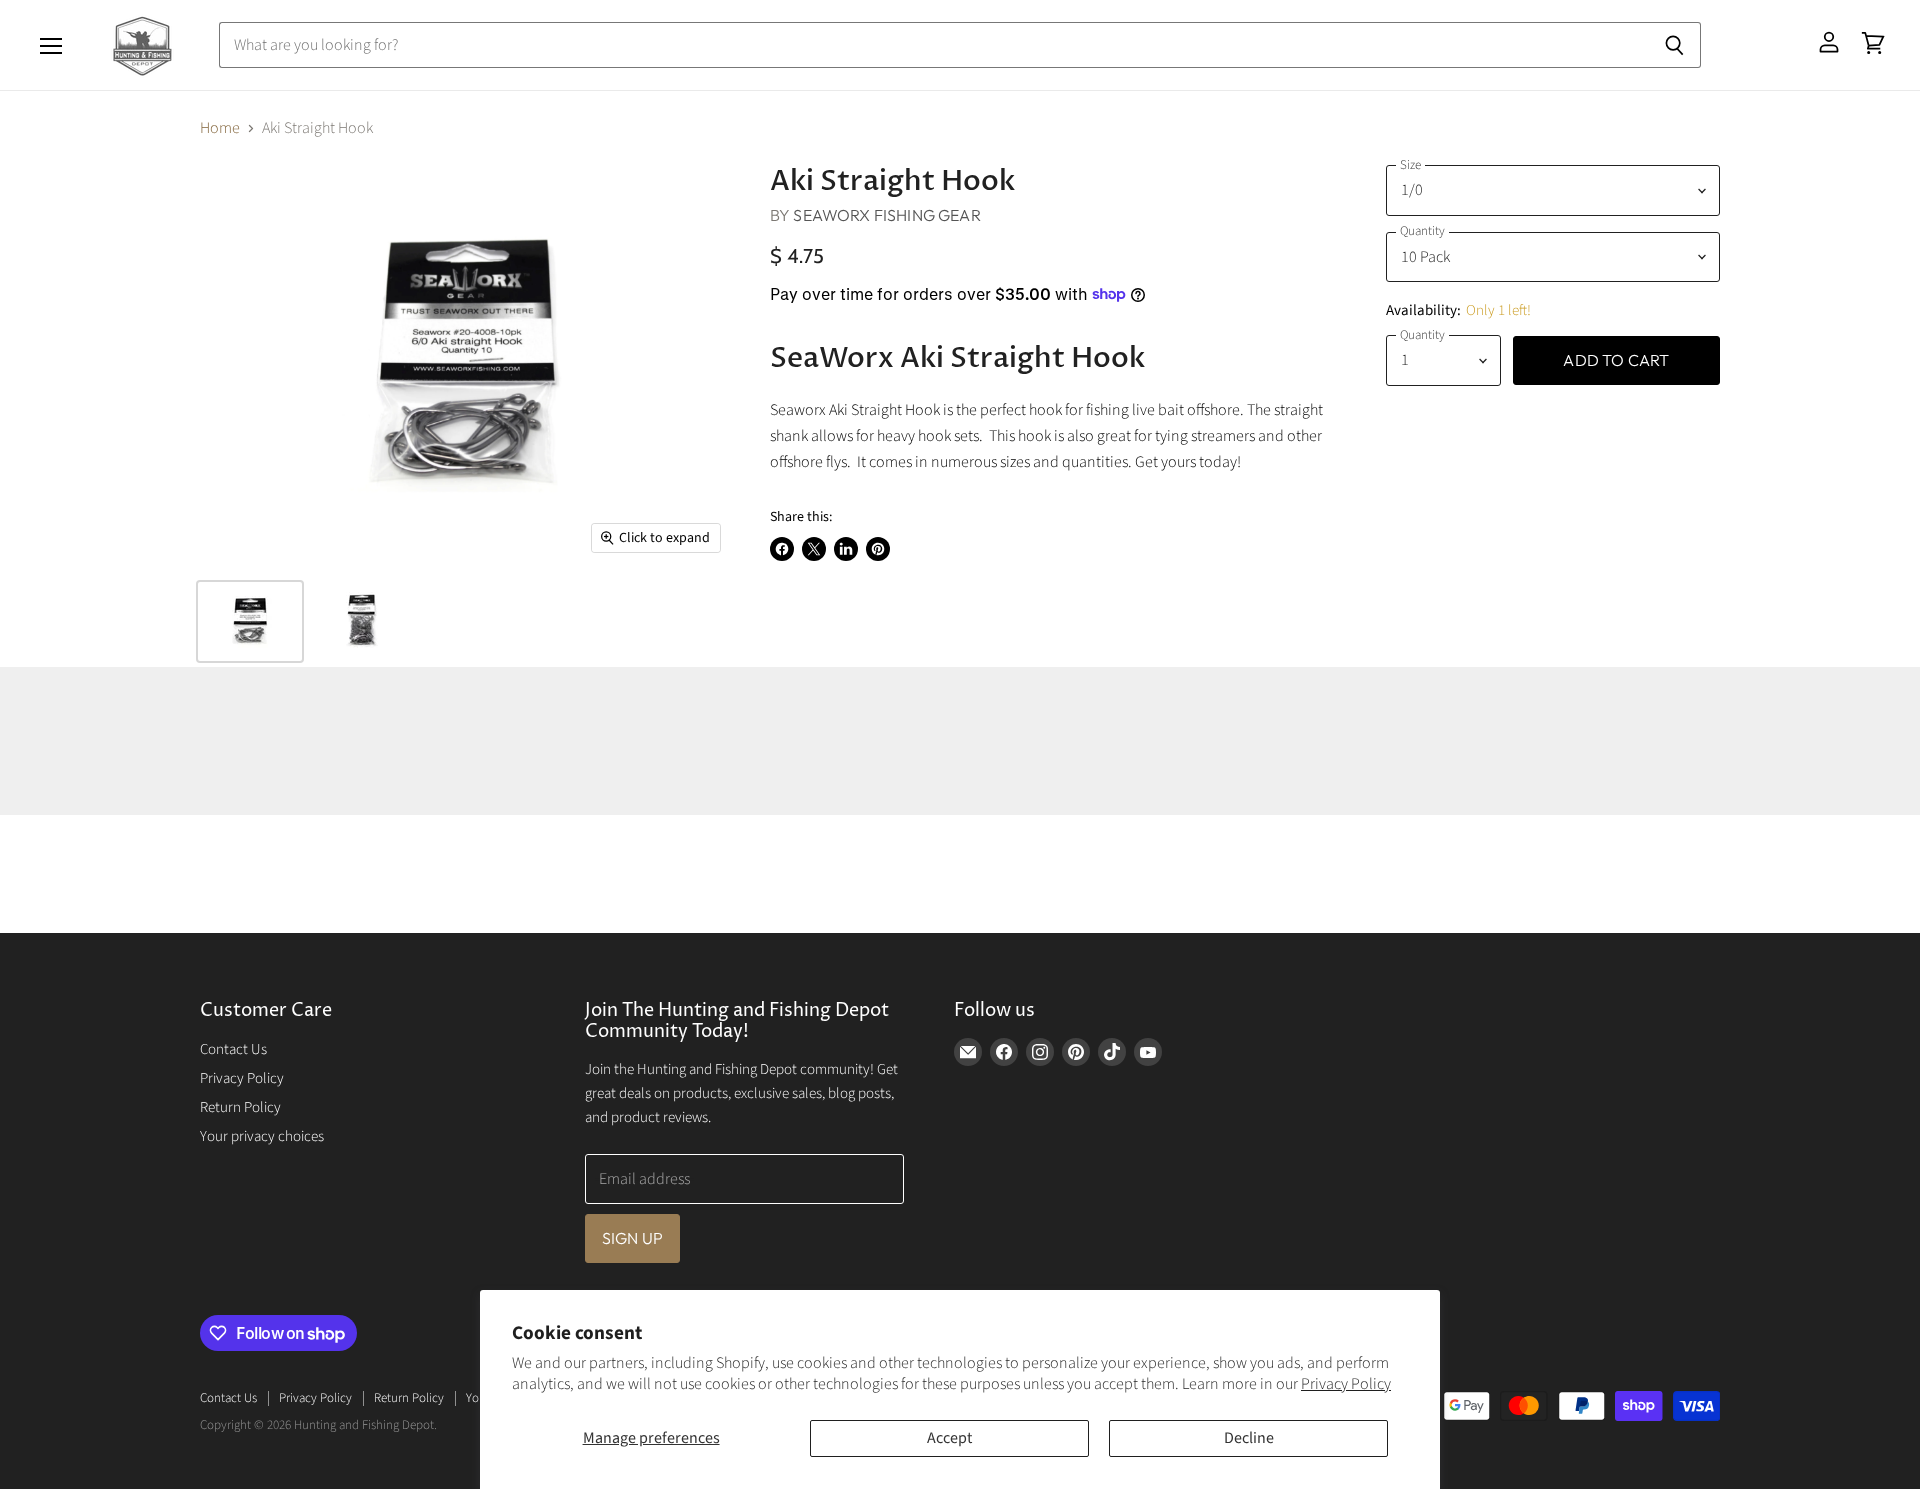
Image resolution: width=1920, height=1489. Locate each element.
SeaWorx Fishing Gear (886, 215)
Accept (949, 1438)
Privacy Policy (1346, 1384)
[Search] (1674, 45)
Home (220, 128)
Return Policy (240, 1107)
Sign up (632, 1238)
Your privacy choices (262, 1136)
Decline (1249, 1438)
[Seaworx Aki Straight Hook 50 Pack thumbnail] (360, 621)
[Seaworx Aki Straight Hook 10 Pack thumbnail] (250, 621)
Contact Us (233, 1049)
